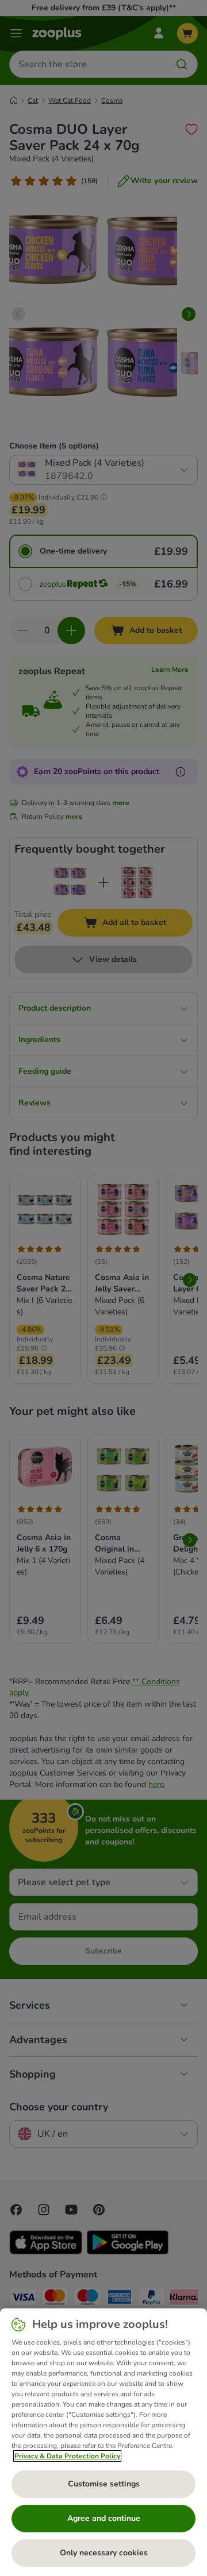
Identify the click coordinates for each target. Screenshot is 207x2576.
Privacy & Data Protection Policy (67, 2456)
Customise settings (104, 2484)
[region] (103, 2442)
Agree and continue (104, 2518)
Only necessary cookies (104, 2553)
